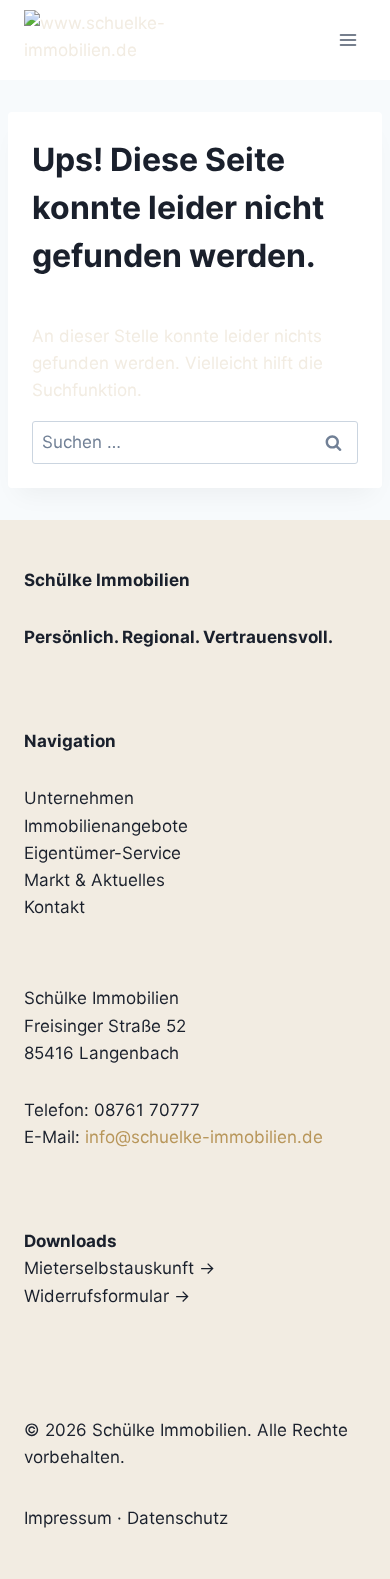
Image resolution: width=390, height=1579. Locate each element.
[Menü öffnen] (347, 39)
